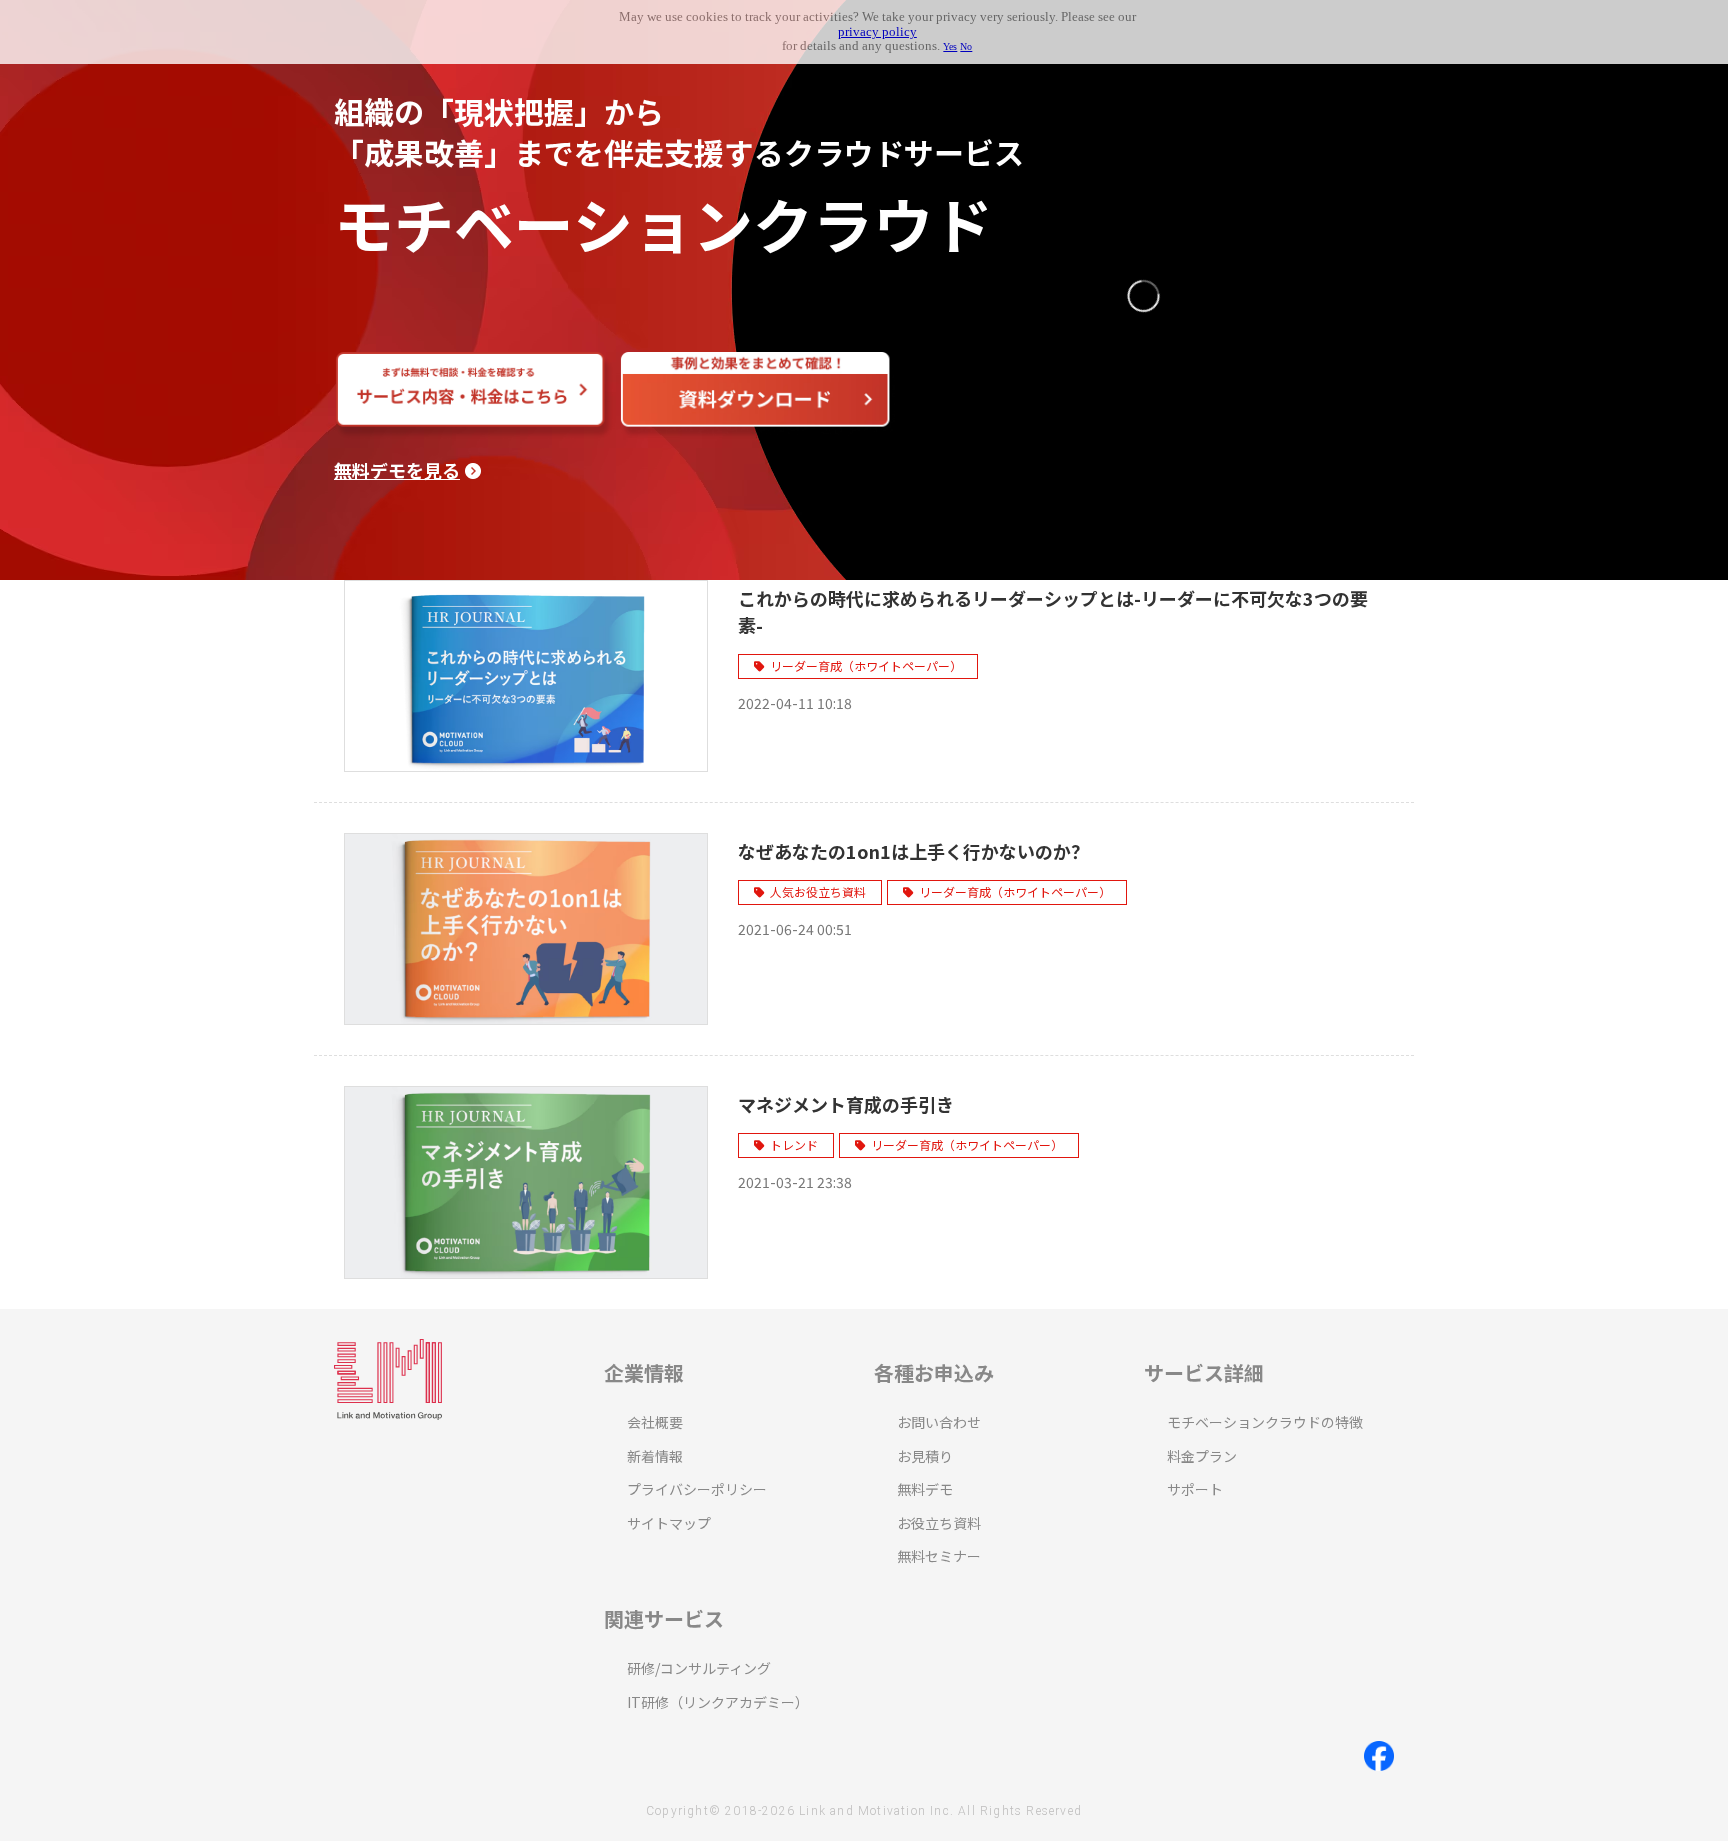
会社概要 (655, 1422)
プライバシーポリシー (697, 1489)
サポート (1195, 1489)
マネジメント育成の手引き (846, 1104)
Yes (950, 46)
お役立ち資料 (939, 1523)
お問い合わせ (939, 1422)
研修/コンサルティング (699, 1668)
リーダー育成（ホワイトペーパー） (866, 665)
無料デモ (925, 1489)
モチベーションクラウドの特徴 (1265, 1422)
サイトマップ (669, 1523)
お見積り (925, 1456)
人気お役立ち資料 (818, 891)
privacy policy (877, 32)
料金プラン (1202, 1456)
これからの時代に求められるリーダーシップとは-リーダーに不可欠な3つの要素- (1053, 611)
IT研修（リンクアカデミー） (718, 1702)
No (966, 46)
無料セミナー (939, 1556)
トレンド (794, 1144)
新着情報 (655, 1456)
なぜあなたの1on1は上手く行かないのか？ (913, 851)
